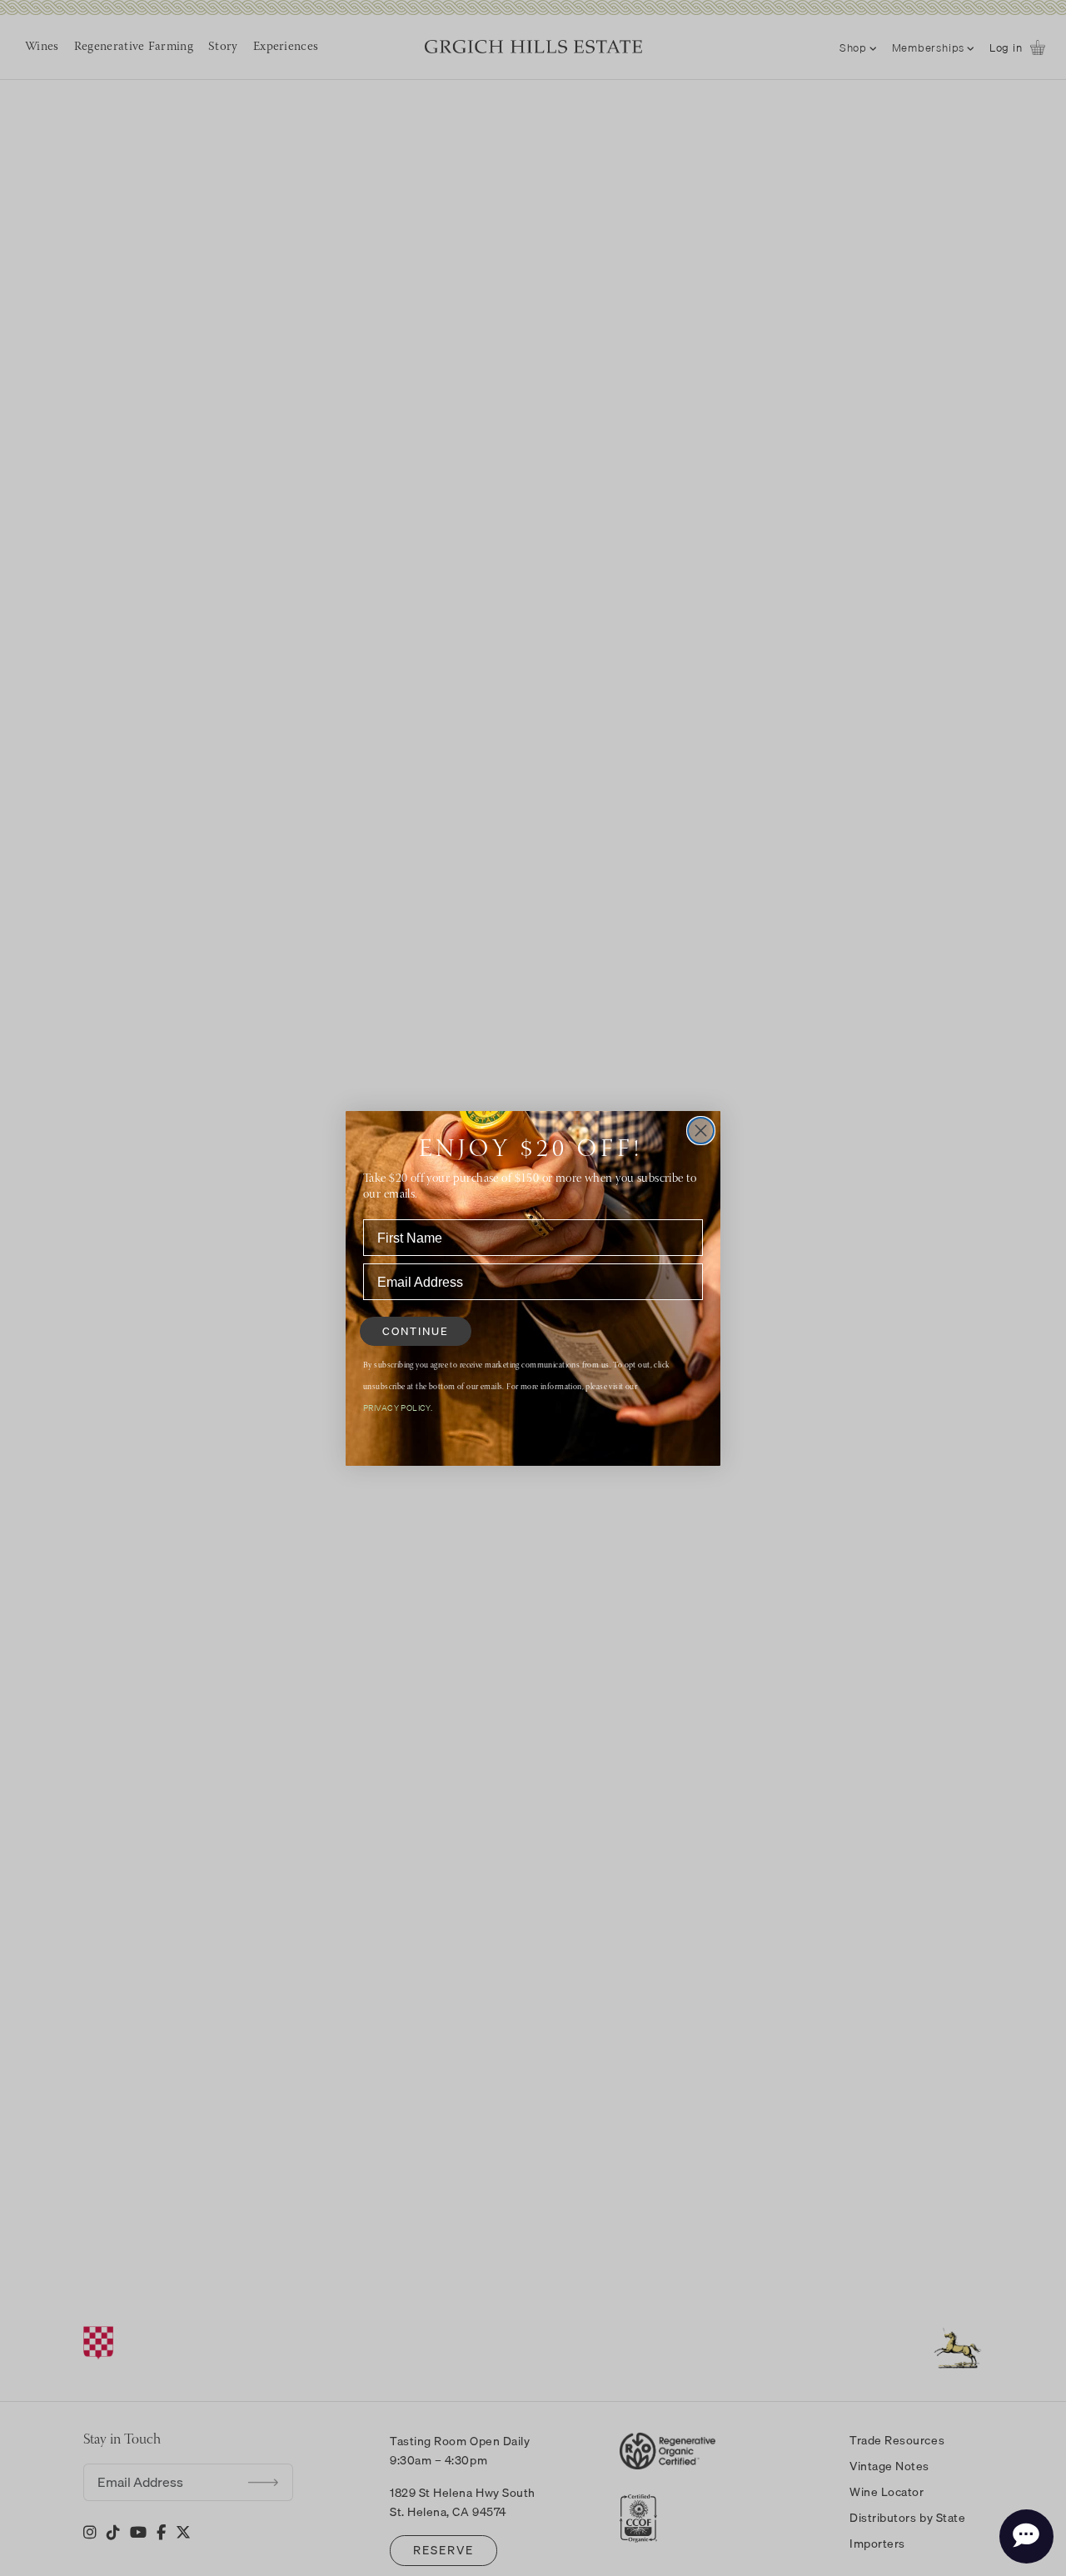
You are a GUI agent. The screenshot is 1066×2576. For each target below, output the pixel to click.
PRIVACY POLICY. (398, 1408)
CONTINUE (416, 1331)
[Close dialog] (701, 1131)
